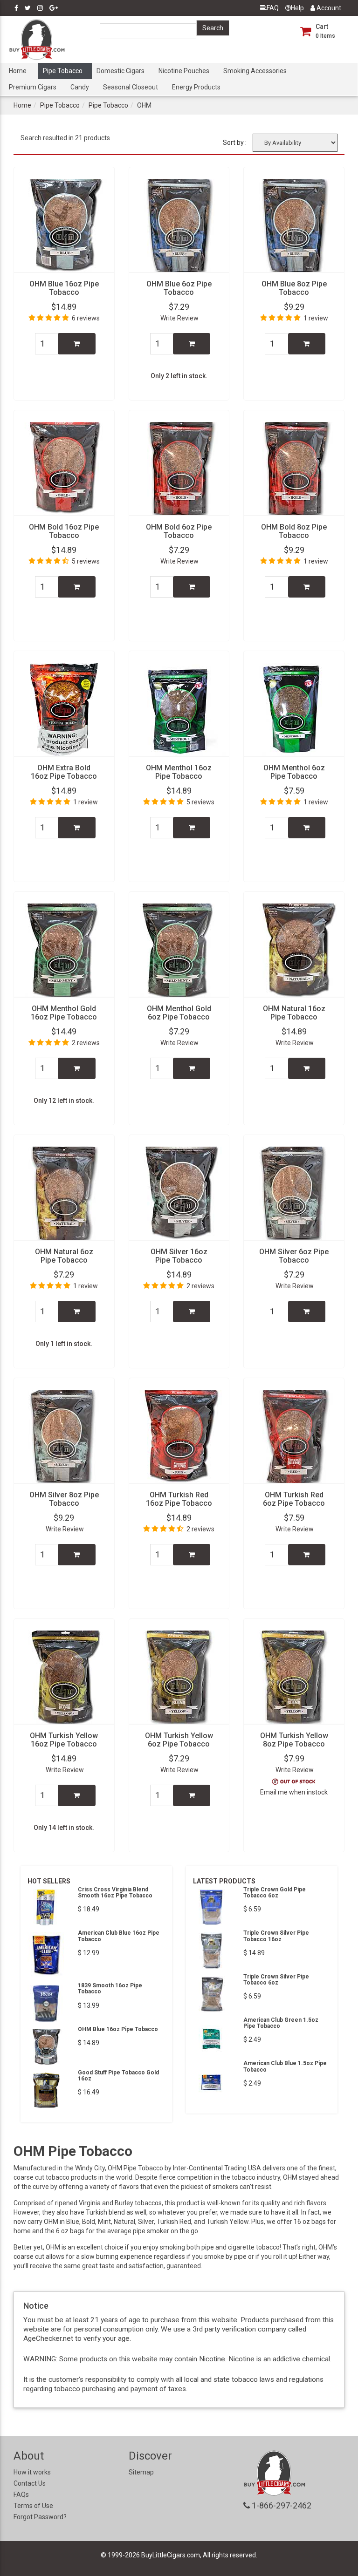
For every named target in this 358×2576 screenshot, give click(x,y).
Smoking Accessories (255, 71)
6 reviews (86, 318)
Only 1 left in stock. (64, 1344)
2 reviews (86, 1043)
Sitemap (141, 2472)
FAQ (273, 8)
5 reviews (86, 561)
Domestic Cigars (120, 71)
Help (297, 8)
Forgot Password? (40, 2517)
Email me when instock (294, 1792)
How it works (32, 2472)
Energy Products (196, 87)
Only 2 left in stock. (179, 376)
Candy (80, 87)
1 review (316, 318)
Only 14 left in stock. (64, 1828)
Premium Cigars (33, 87)
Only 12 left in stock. (64, 1101)
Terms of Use (33, 2506)
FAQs (21, 2494)
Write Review (179, 318)
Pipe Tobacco (63, 71)
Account (328, 8)
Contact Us (30, 2483)
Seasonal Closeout (131, 87)
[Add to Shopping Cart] (76, 344)
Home (18, 71)
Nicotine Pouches (184, 71)
